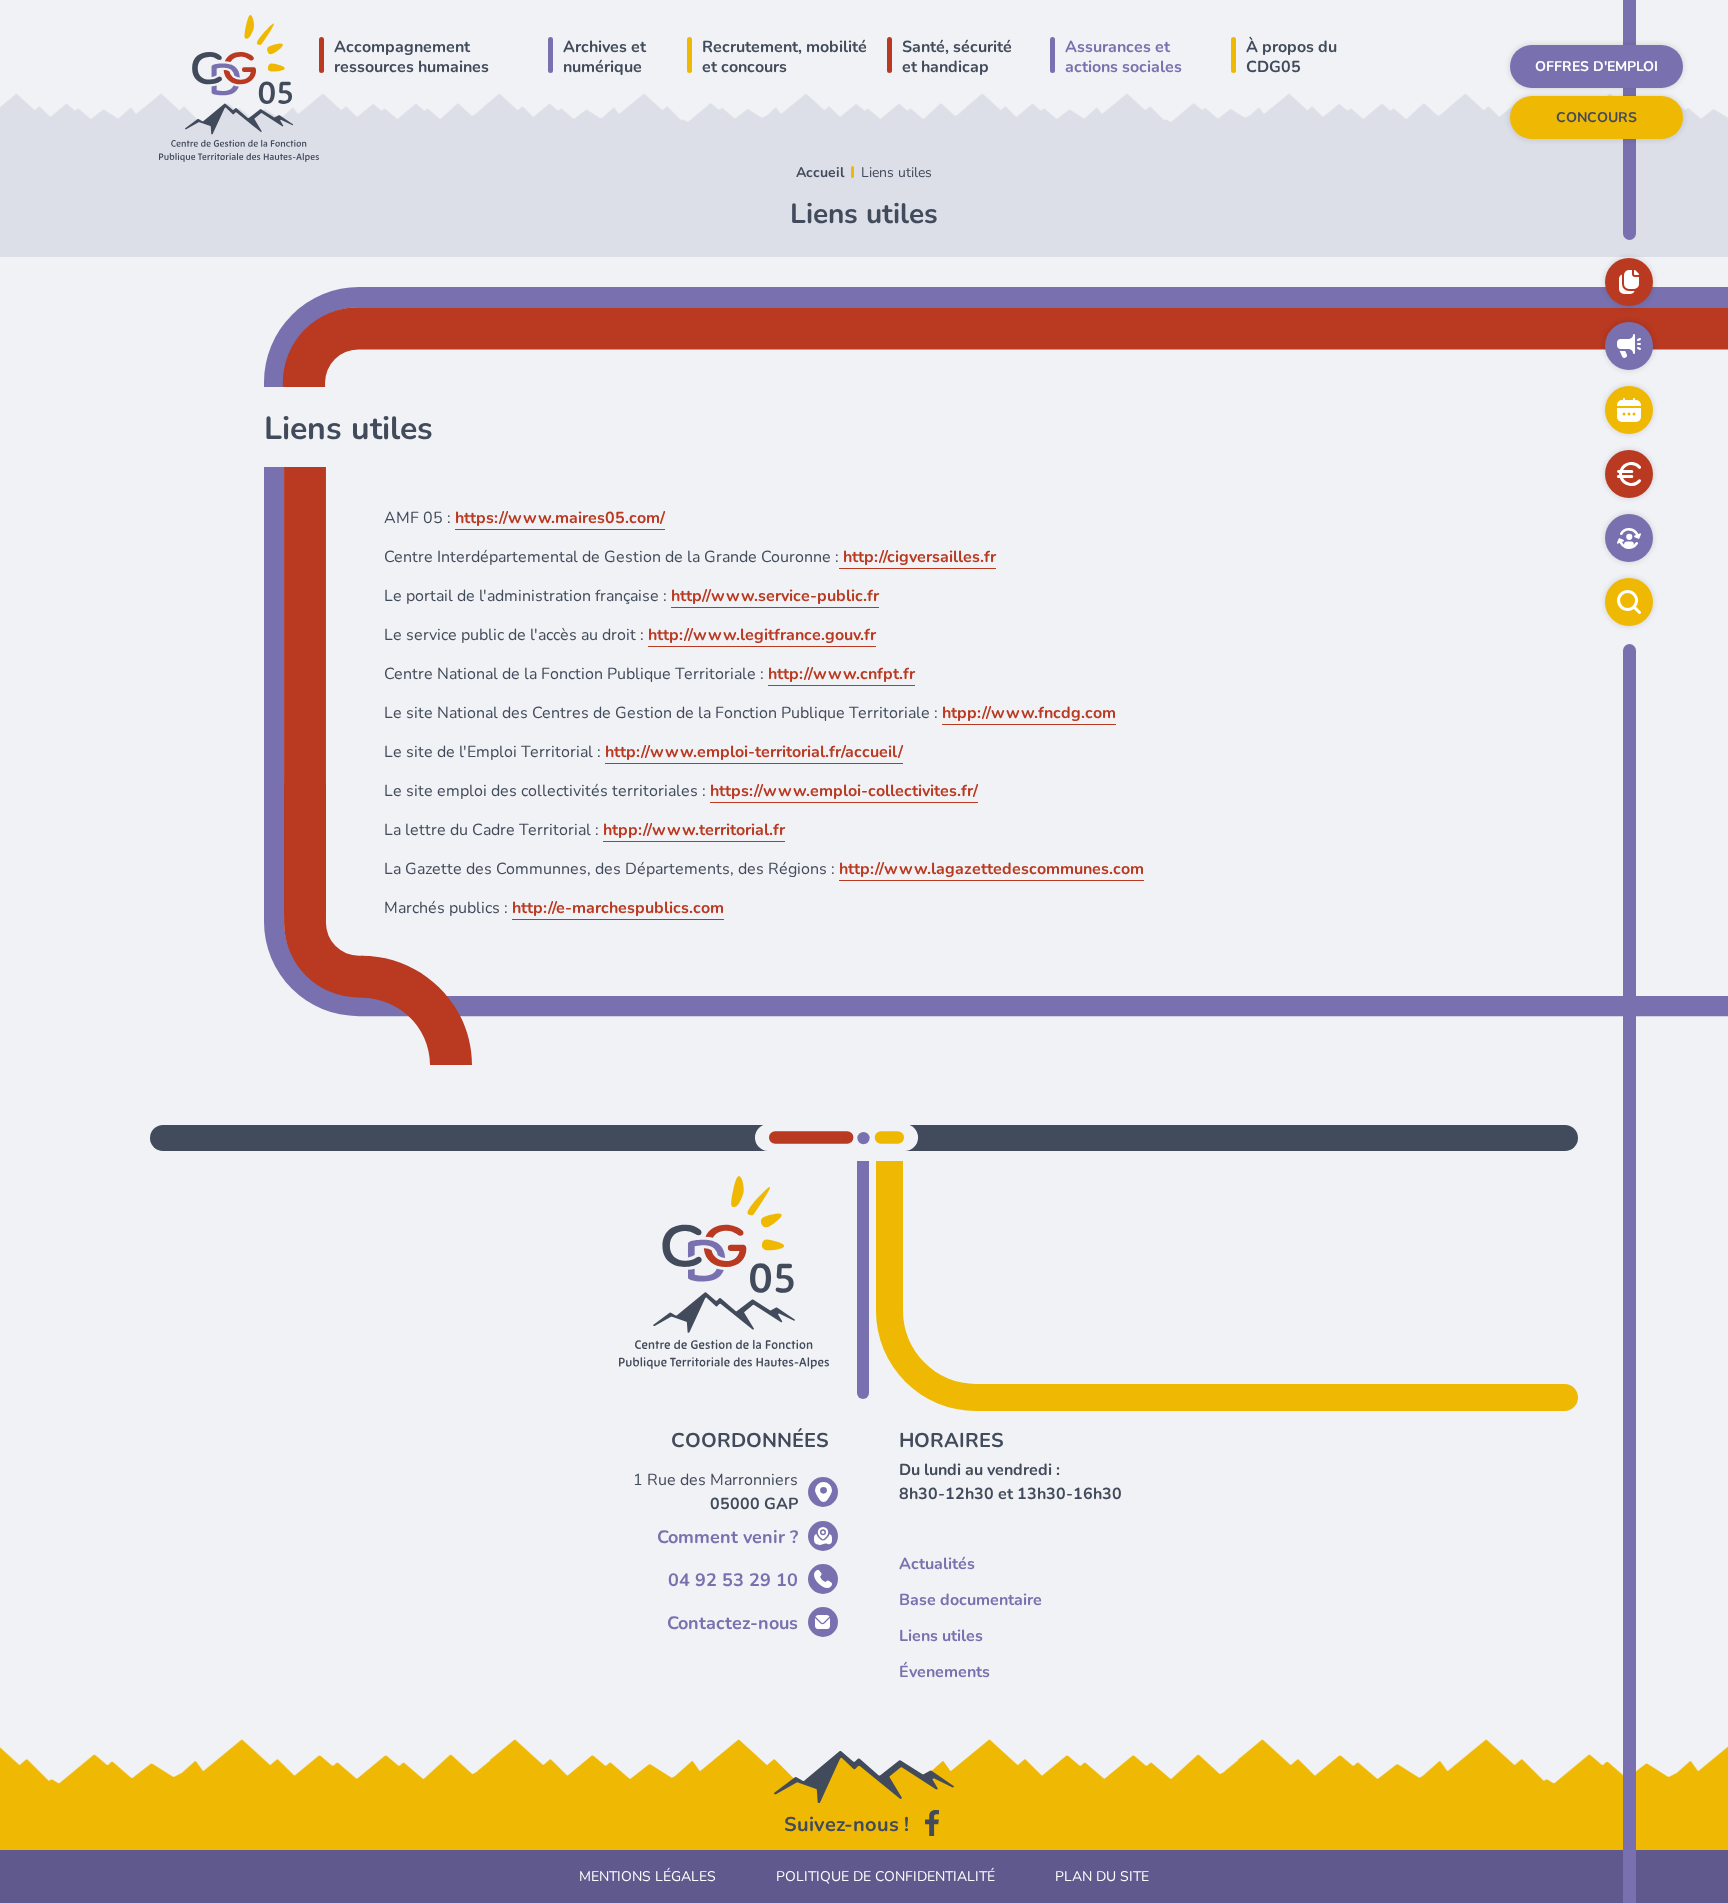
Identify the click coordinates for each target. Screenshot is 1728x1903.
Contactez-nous (732, 1623)
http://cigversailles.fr (917, 557)
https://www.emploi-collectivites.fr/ (844, 791)
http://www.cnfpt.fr (841, 674)
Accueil (820, 172)
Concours (1596, 117)
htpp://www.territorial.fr (694, 830)
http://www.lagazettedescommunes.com (991, 869)
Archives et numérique (604, 57)
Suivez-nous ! (846, 1824)
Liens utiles (941, 1636)
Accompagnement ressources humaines (411, 57)
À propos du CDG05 (1291, 57)
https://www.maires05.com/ (560, 518)
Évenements (944, 1672)
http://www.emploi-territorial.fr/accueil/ (754, 752)
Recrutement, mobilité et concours (784, 57)
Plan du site (1102, 1876)
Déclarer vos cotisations (1629, 474)
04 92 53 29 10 (733, 1580)
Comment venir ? (727, 1537)
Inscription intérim (1629, 538)
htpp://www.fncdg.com (1029, 713)
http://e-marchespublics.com (618, 908)
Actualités (1629, 346)
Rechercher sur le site (1629, 602)
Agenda (1629, 410)
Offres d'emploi (1596, 66)
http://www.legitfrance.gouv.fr (762, 635)
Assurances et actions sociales (1123, 57)
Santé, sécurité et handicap (957, 57)
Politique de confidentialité (885, 1876)
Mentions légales (647, 1876)
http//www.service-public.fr (775, 596)
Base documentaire (1629, 282)
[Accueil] (239, 86)
